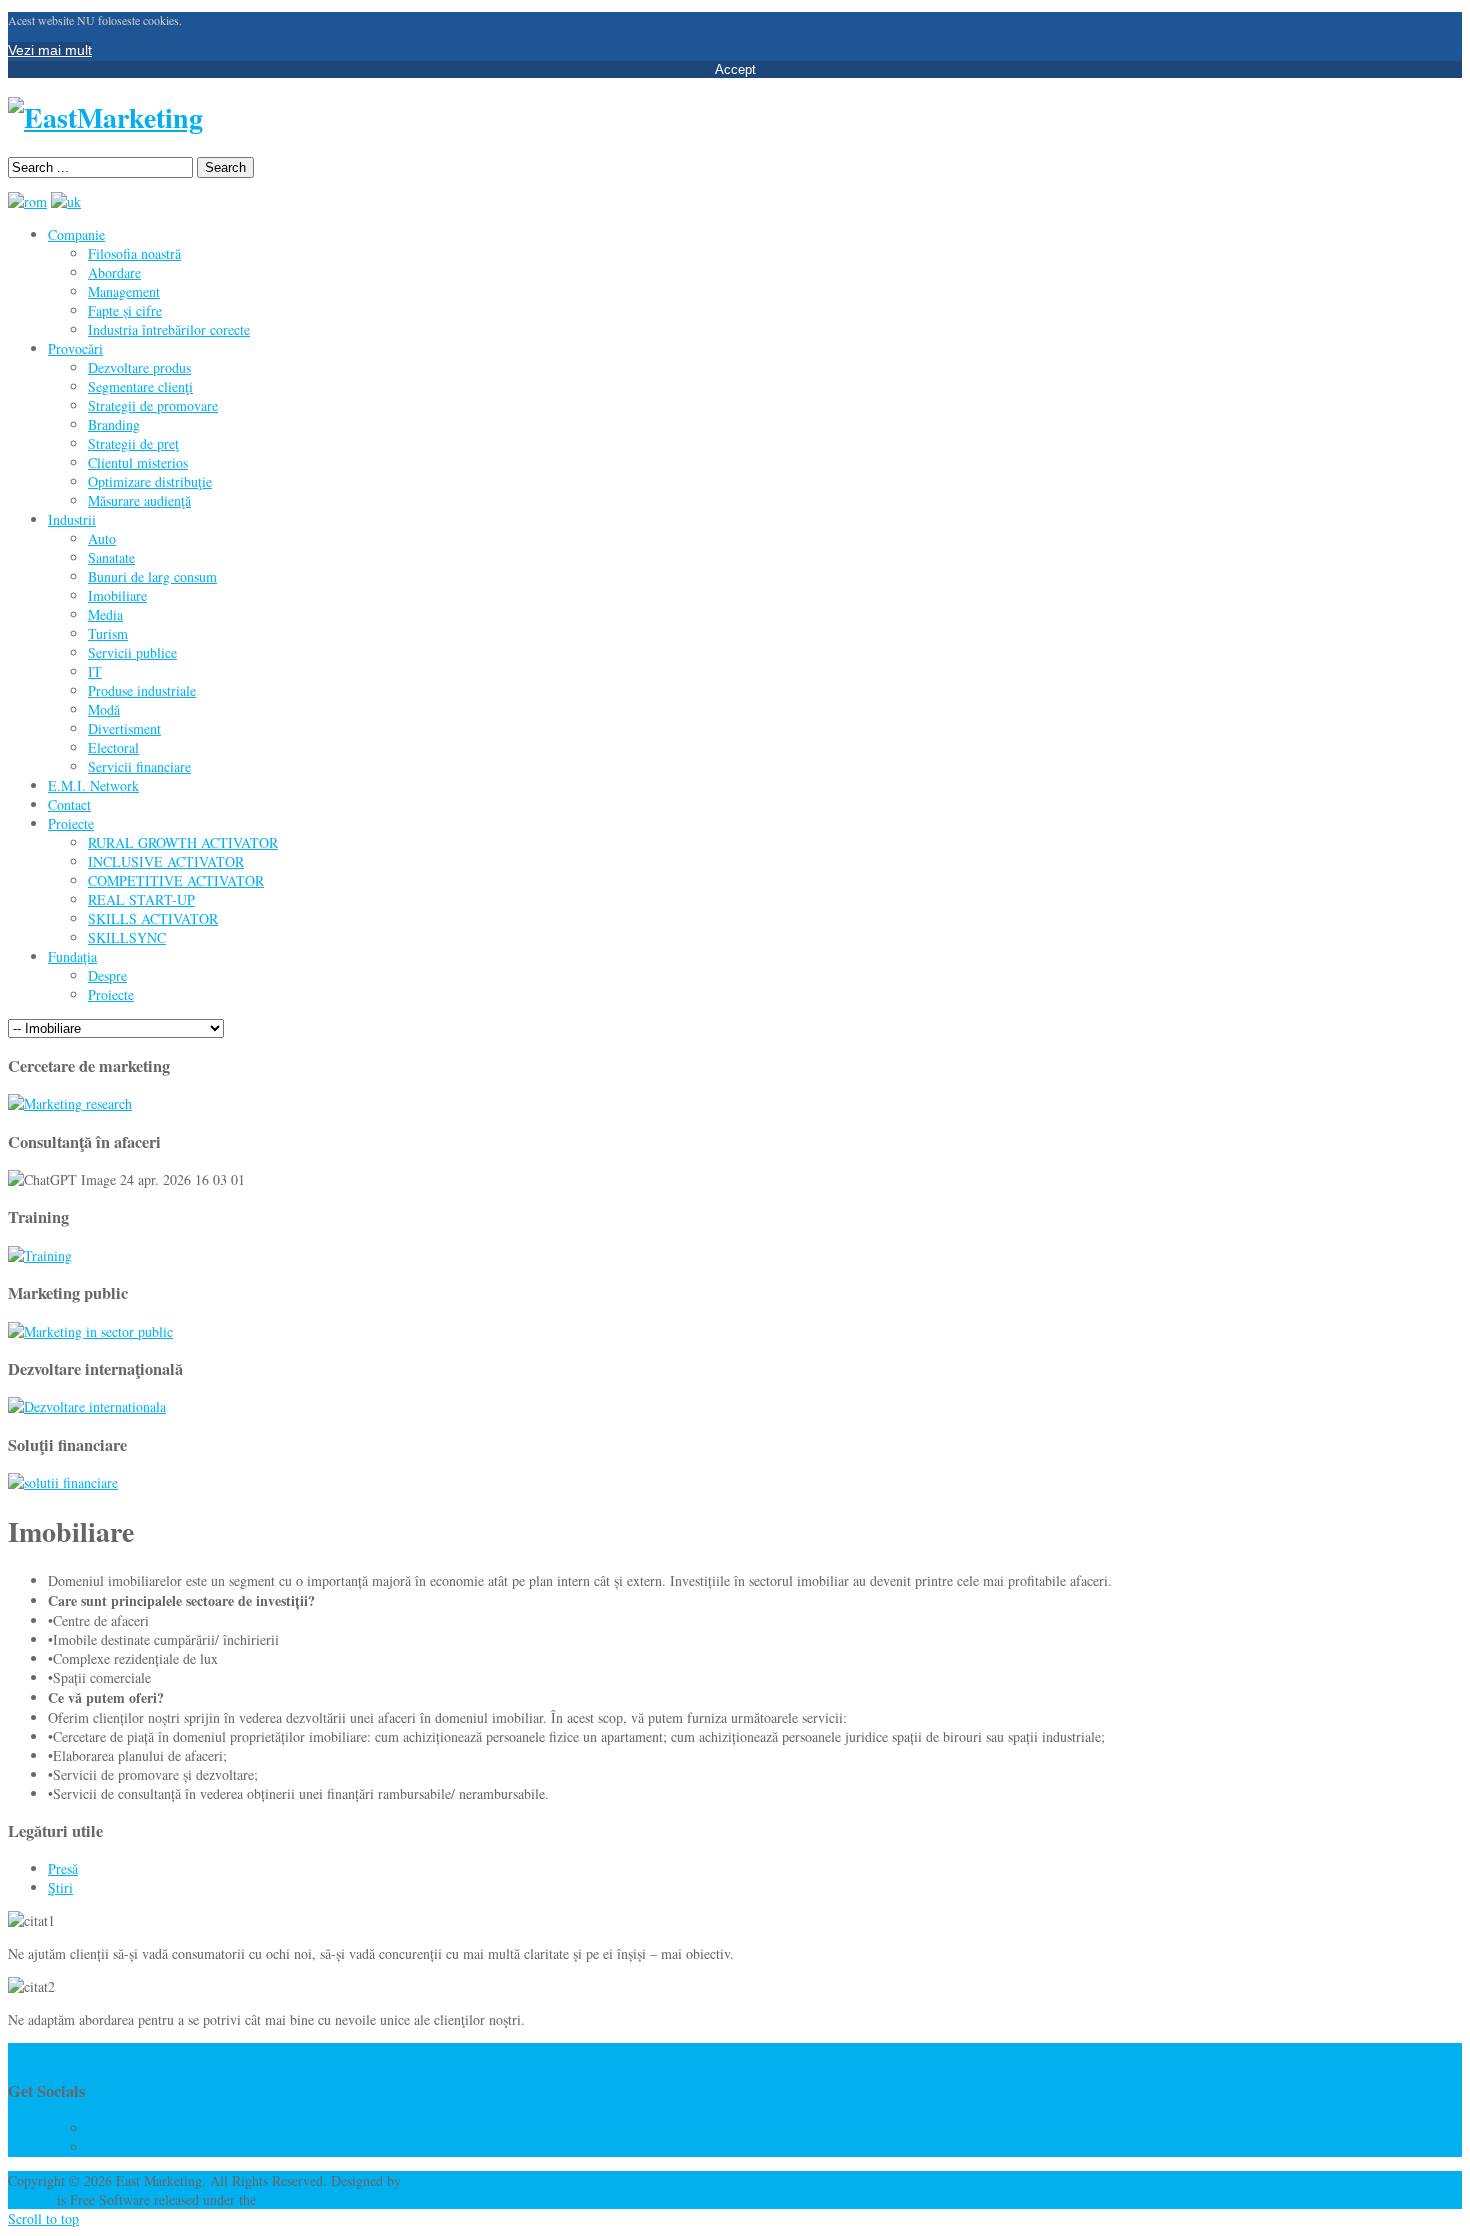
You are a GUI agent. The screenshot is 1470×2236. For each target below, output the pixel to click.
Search (225, 167)
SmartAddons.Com (459, 2180)
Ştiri (60, 1887)
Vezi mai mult (50, 50)
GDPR (26, 2052)
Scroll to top (43, 2218)
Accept (735, 69)
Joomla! (30, 2199)
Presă (63, 1868)
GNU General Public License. (344, 2199)
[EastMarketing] (105, 117)
